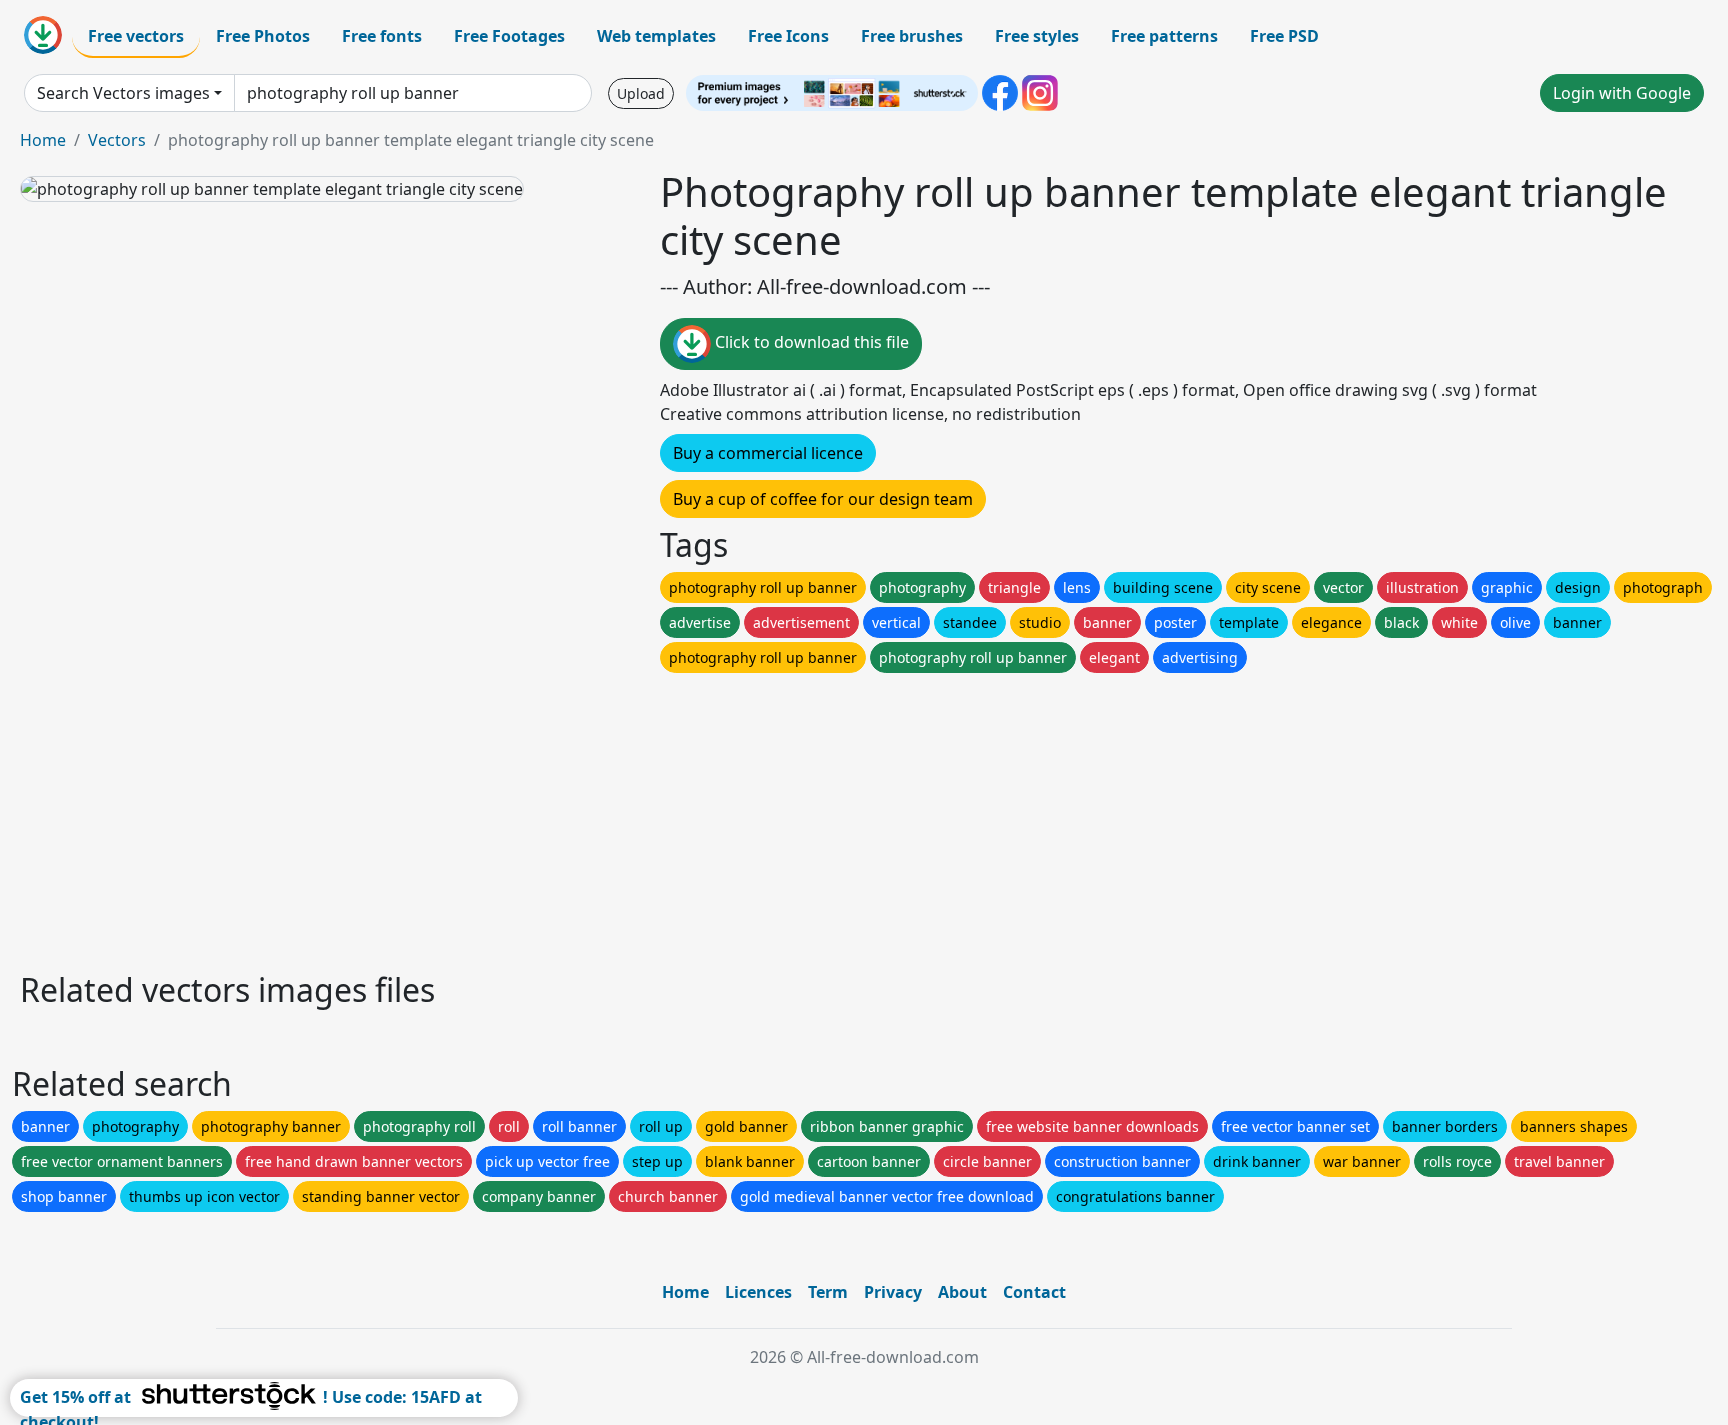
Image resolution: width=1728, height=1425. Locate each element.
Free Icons (788, 36)
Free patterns (1164, 36)
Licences (758, 1292)
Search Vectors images (123, 93)
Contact (1034, 1292)
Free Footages (509, 36)
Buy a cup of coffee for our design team (823, 499)
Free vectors (136, 36)
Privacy (893, 1292)
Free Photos (263, 36)
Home (43, 140)
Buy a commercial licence (768, 453)
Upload (641, 93)
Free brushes (912, 36)
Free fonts (382, 36)
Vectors (117, 140)
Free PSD (1284, 36)
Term (828, 1292)
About (962, 1292)
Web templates (656, 36)
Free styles (1037, 36)
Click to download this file (810, 342)
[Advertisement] (618, 817)
